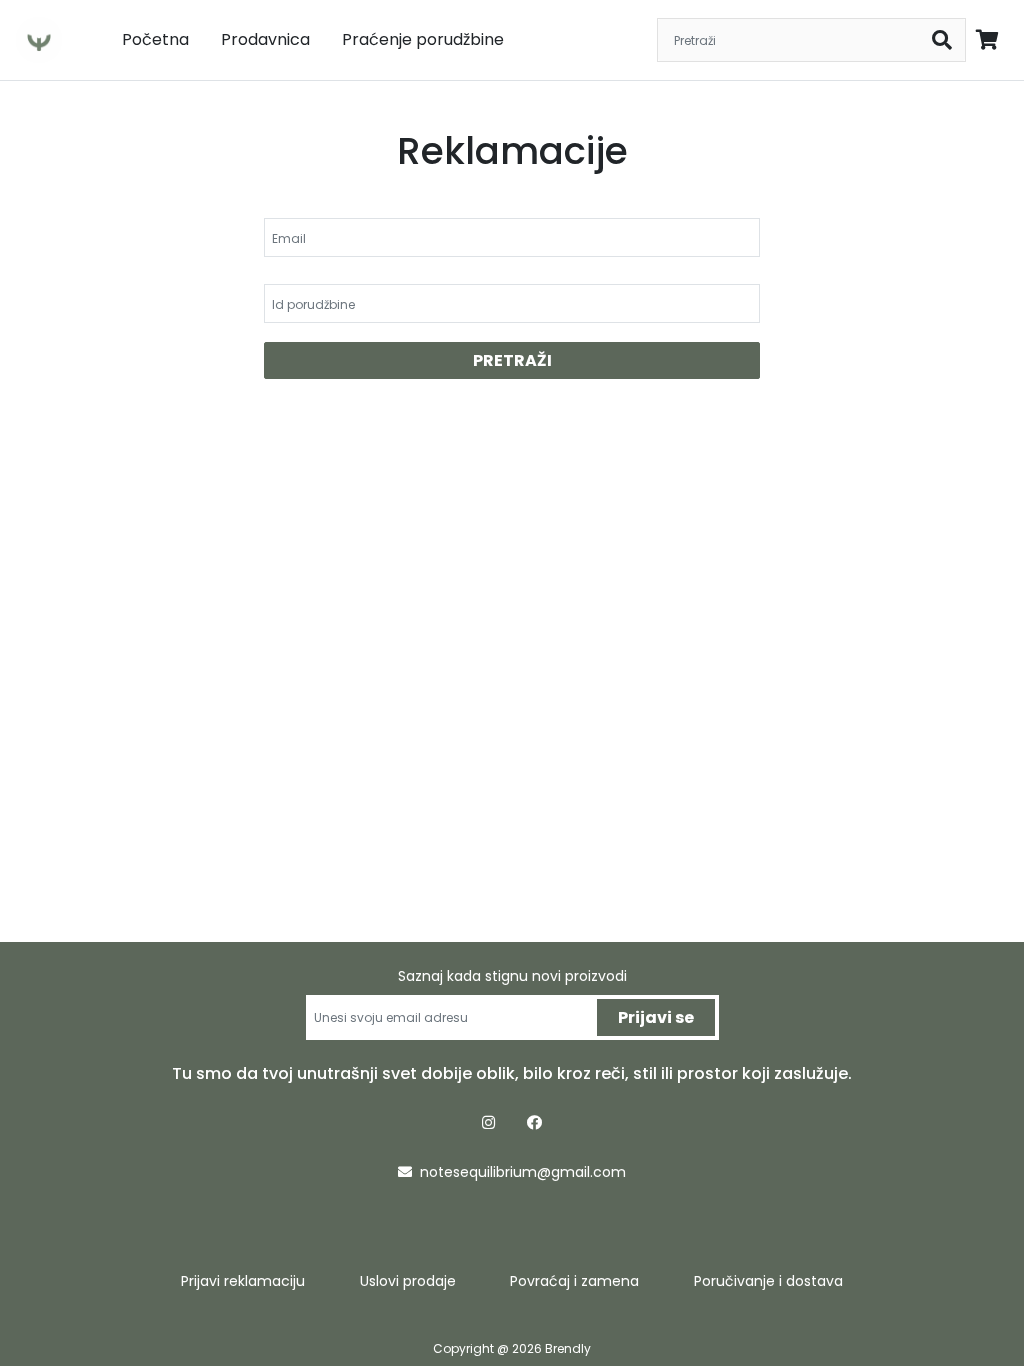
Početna (155, 39)
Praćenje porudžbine (423, 39)
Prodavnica (265, 39)
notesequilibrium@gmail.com (523, 1172)
